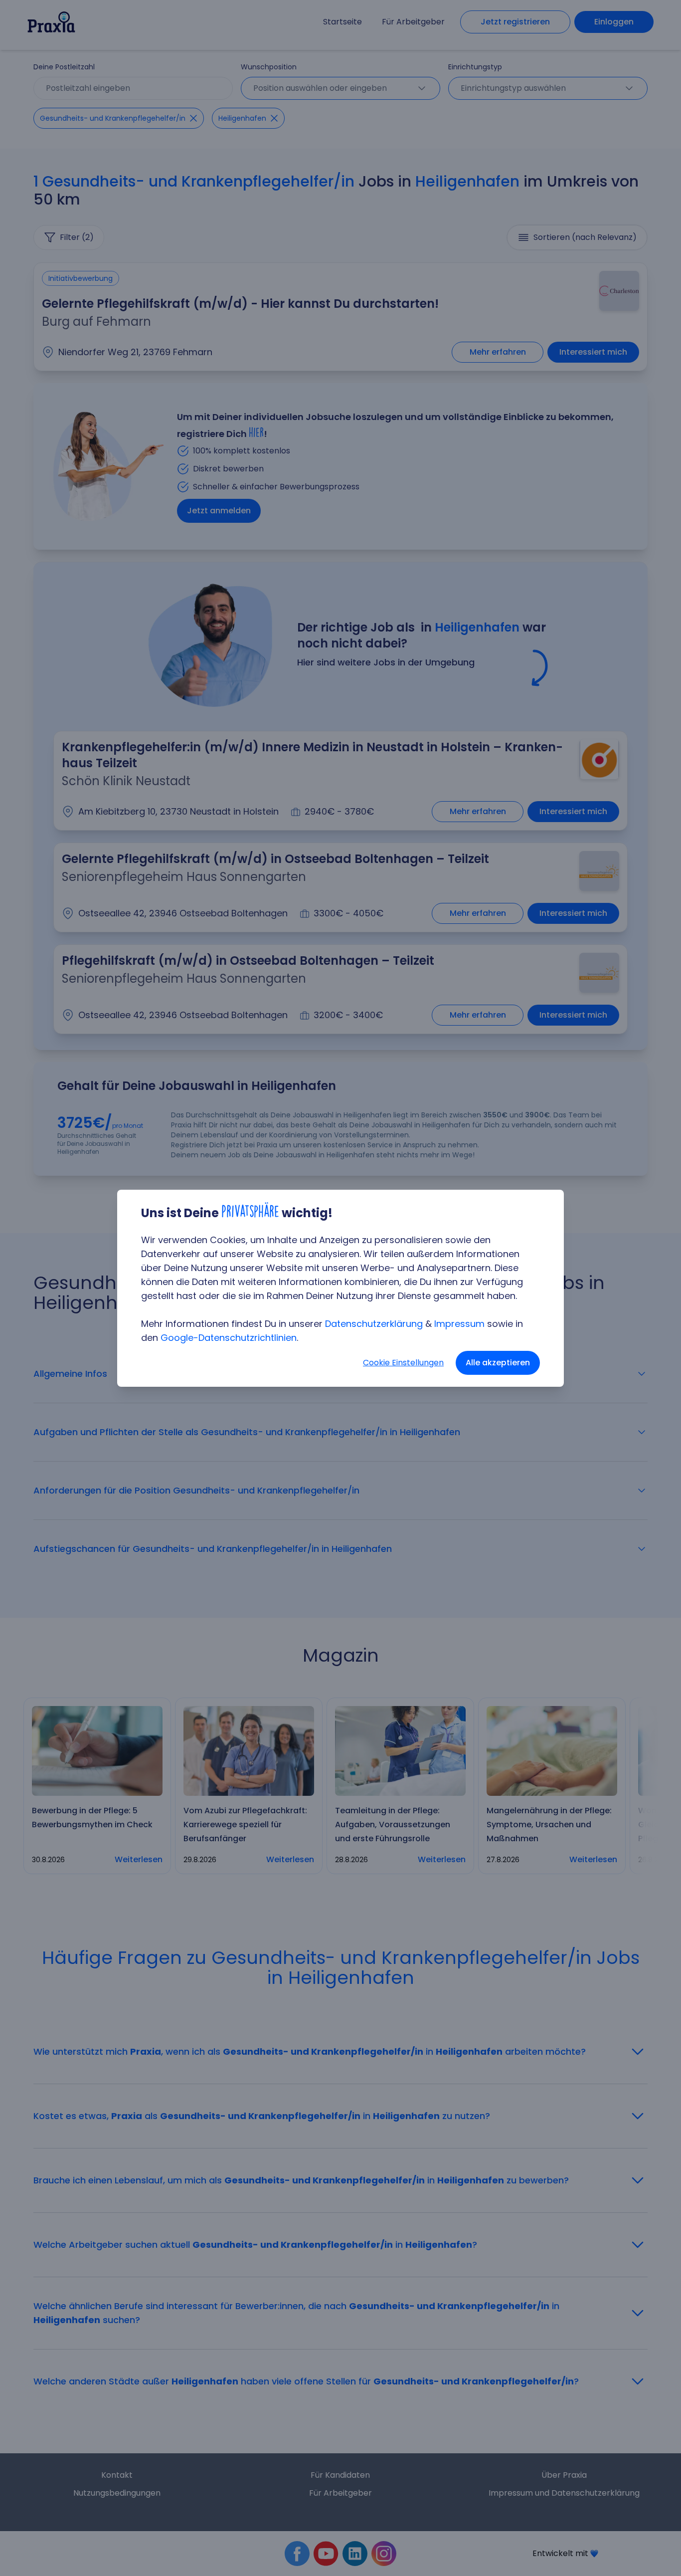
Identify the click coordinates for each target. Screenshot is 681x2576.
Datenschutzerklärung (374, 1324)
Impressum (459, 1324)
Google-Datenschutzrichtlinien (229, 1338)
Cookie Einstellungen (403, 1363)
